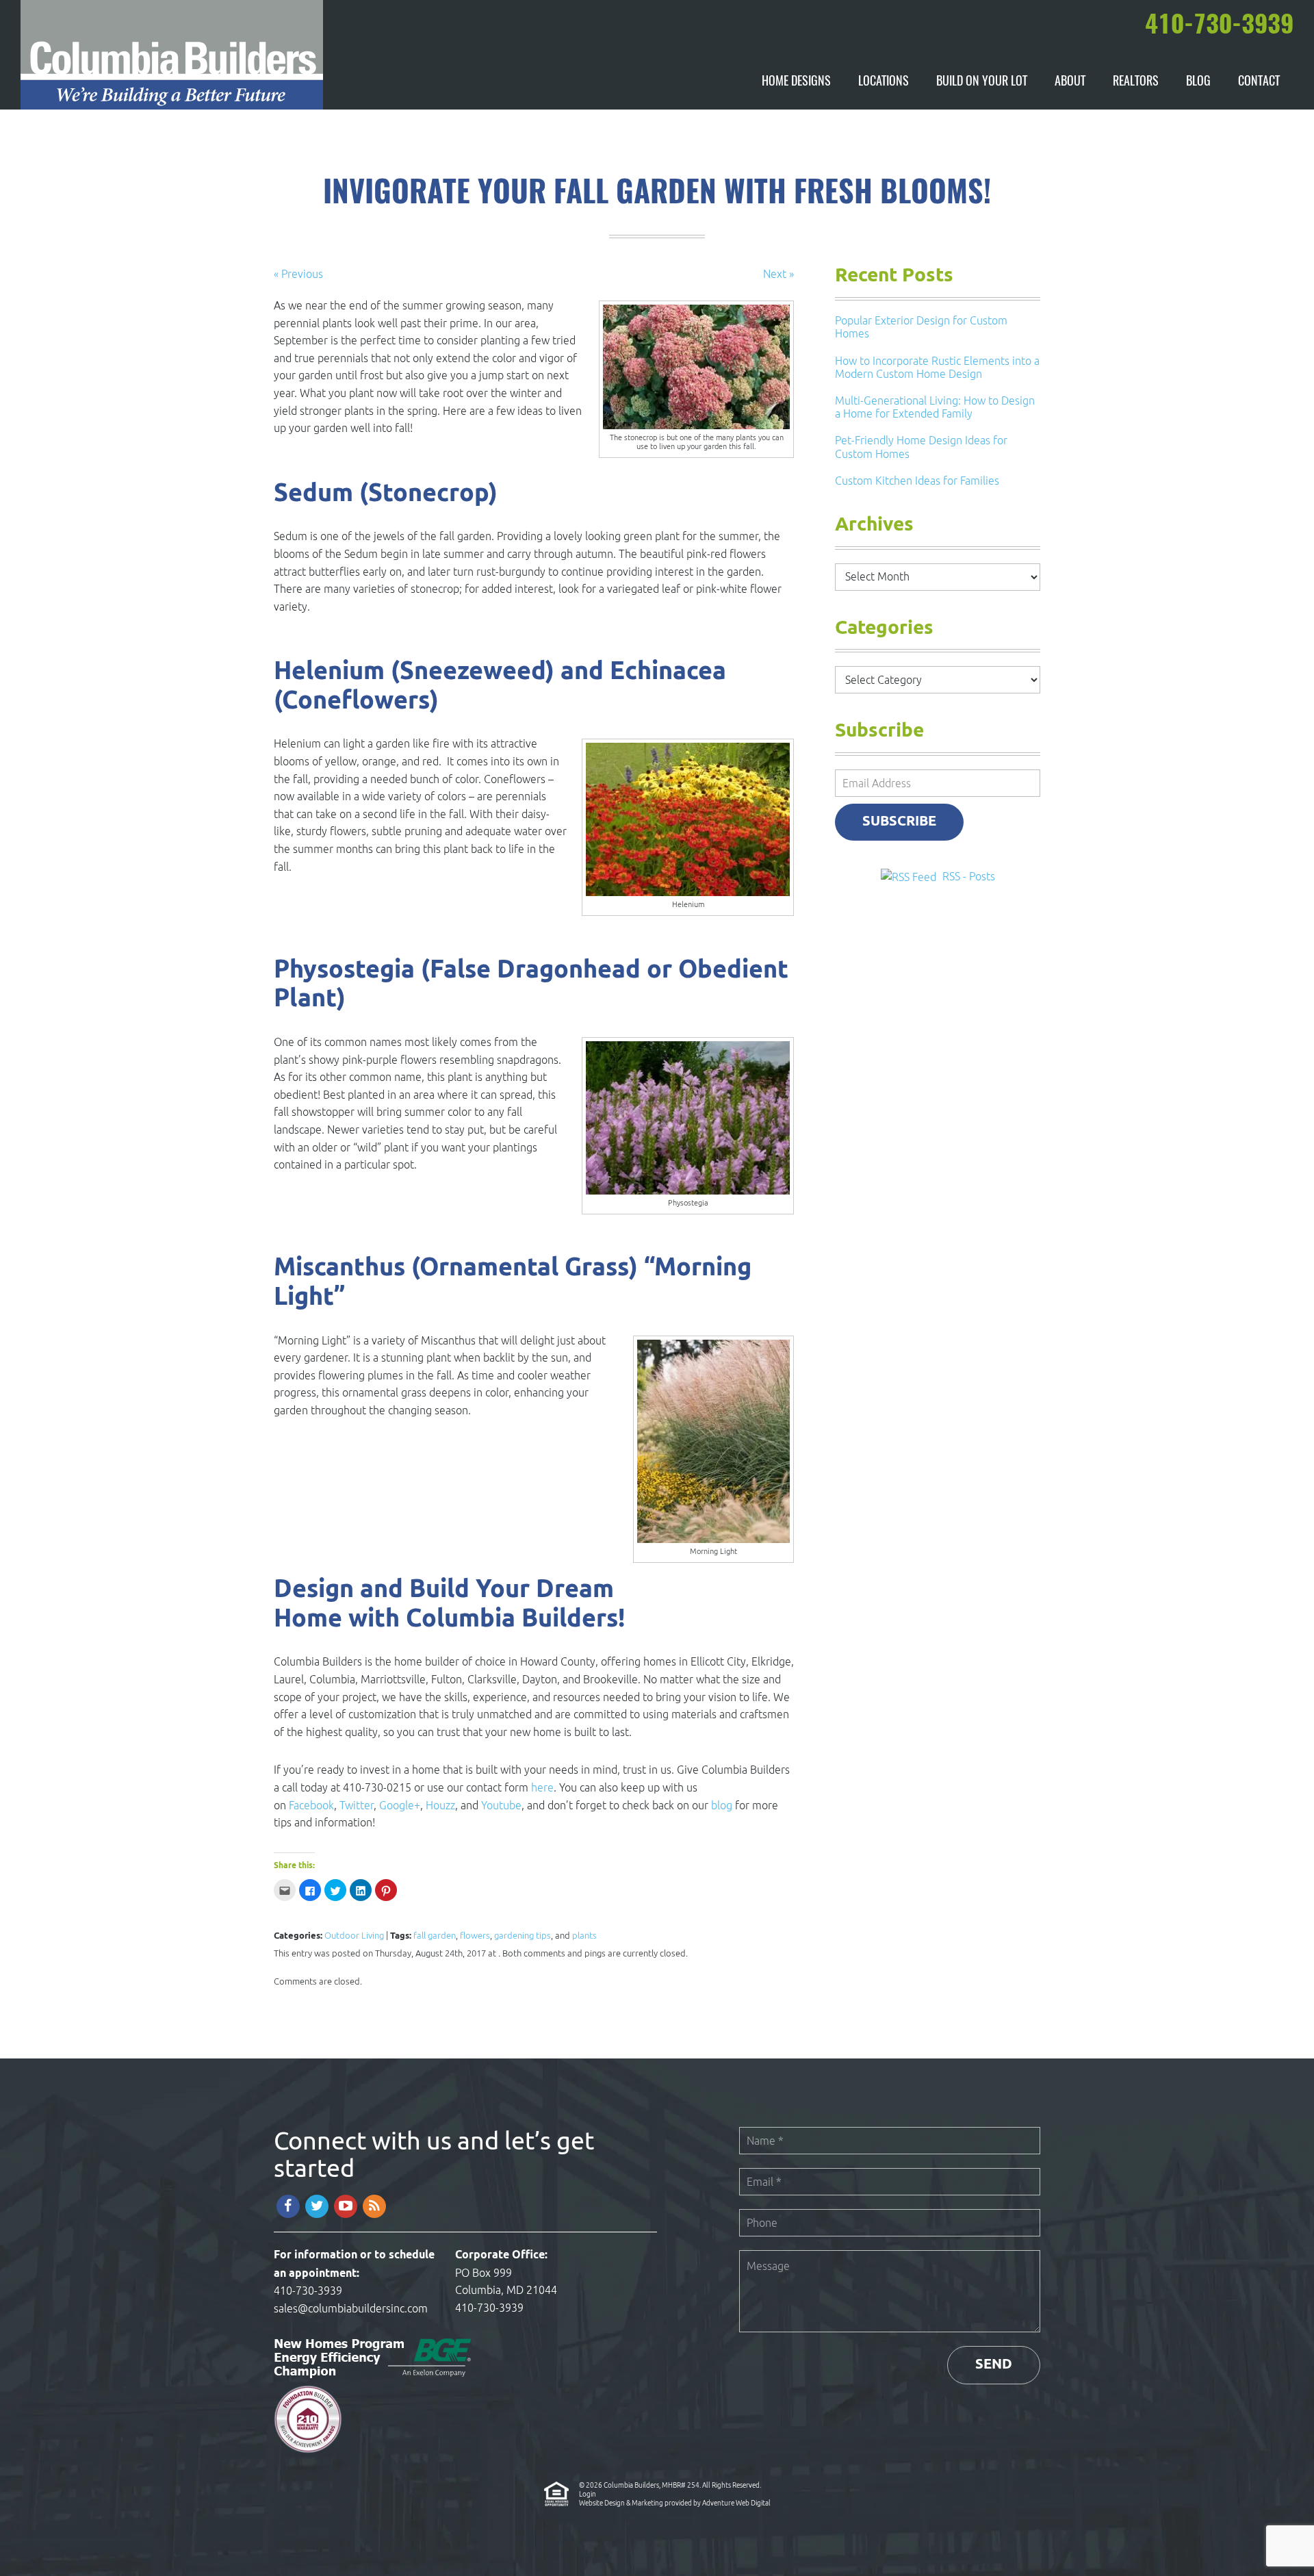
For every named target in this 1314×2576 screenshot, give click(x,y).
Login (588, 2494)
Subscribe (899, 822)
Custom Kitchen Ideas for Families (917, 481)
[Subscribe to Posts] (910, 876)
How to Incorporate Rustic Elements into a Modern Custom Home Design (937, 367)
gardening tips (523, 1936)
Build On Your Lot (982, 82)
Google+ (400, 1805)
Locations (884, 82)
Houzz (440, 1805)
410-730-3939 (308, 2291)
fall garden (435, 1936)
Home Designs (796, 82)
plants (584, 1936)
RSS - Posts (969, 876)
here (542, 1787)
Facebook (311, 1805)
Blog (1198, 82)
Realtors (1136, 82)
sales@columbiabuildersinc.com (351, 2308)
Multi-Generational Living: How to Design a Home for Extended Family (935, 407)
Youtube (501, 1805)
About (1070, 82)
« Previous (298, 274)
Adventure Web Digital (736, 2503)
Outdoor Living (354, 1936)
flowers (475, 1936)
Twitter (357, 1805)
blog (722, 1805)
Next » (778, 274)
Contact (1259, 82)
